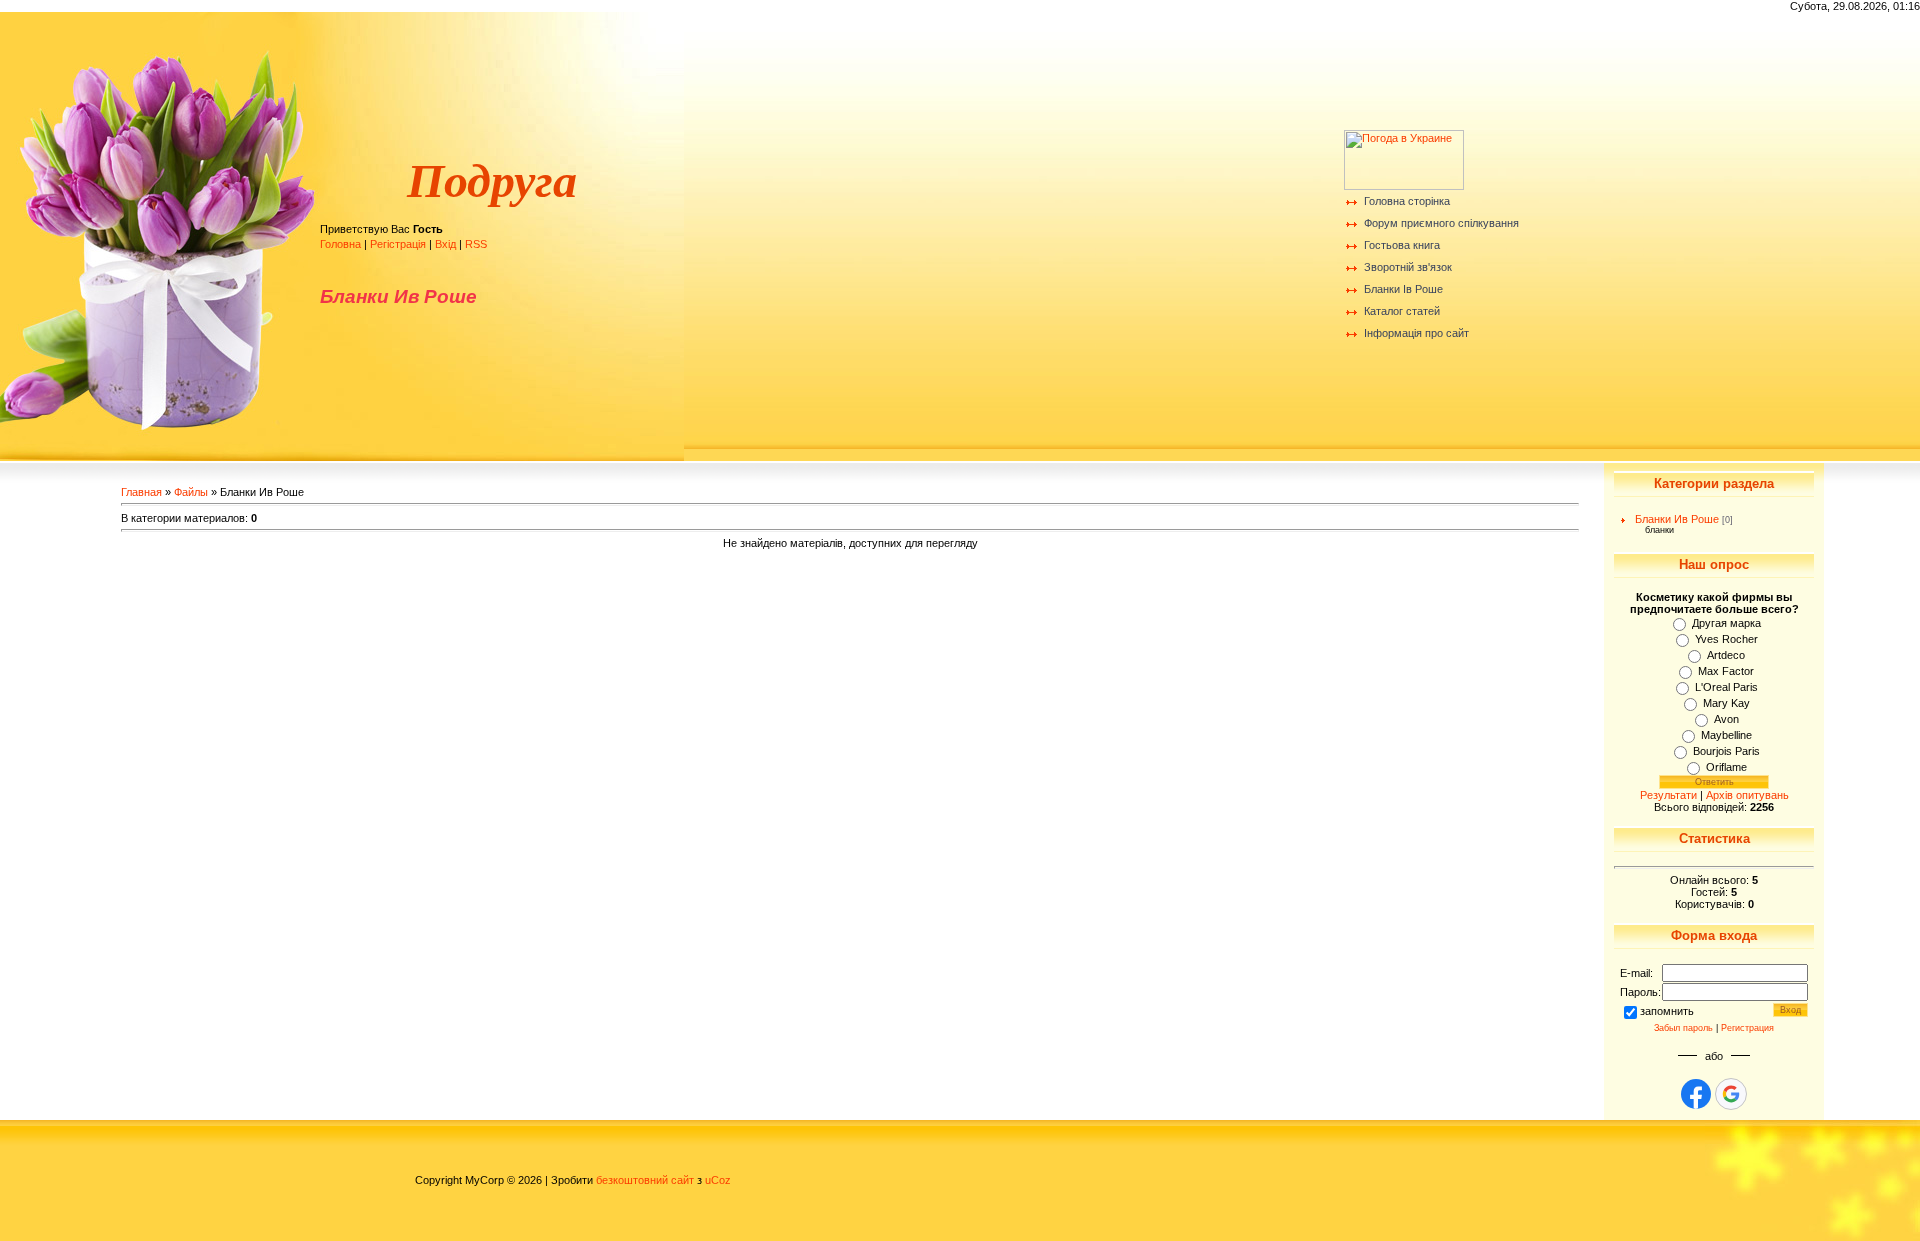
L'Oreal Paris (1726, 687)
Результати (1668, 795)
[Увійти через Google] (1731, 1094)
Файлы (191, 492)
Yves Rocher (1726, 639)
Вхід (445, 244)
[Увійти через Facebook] (1696, 1094)
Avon (1726, 719)
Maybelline (1726, 735)
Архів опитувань (1747, 795)
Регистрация (1747, 1028)
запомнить (1667, 1011)
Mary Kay (1726, 703)
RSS (476, 244)
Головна (340, 244)
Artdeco (1726, 655)
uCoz (718, 1180)
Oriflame (1726, 767)
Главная (141, 492)
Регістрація (398, 244)
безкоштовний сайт (645, 1180)
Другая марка (1726, 623)
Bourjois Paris (1726, 751)
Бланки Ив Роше (1677, 519)
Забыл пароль (1683, 1028)
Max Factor (1726, 671)
